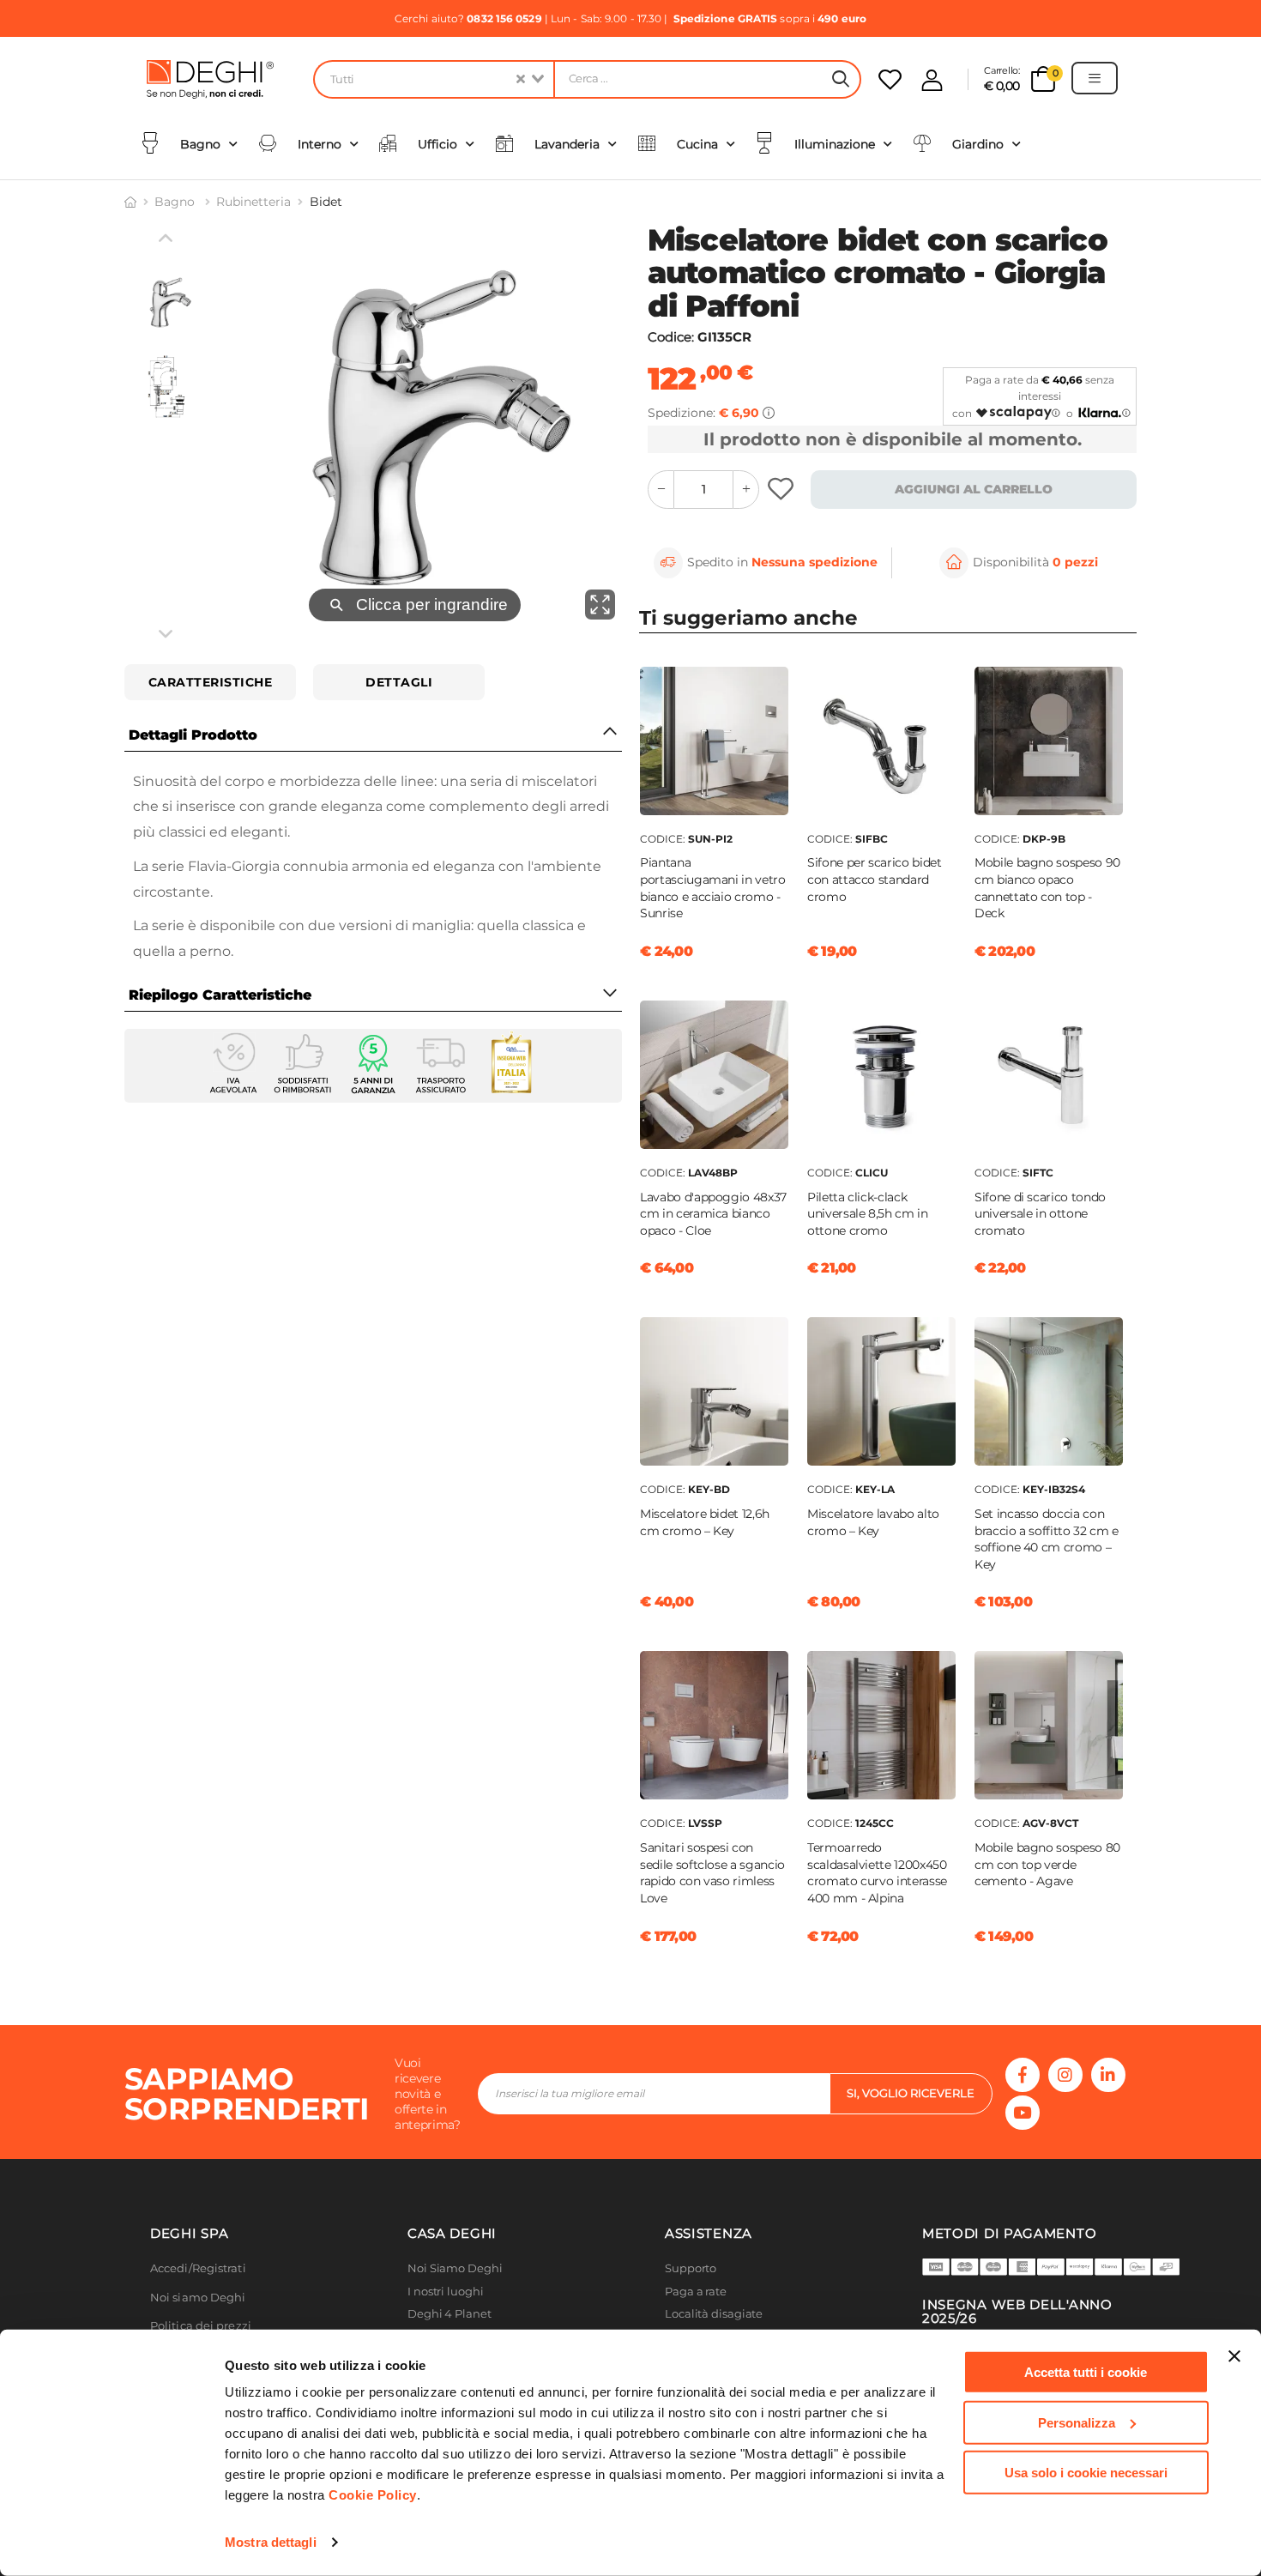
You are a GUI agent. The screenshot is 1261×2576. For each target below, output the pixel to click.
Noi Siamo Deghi (455, 2268)
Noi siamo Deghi (198, 2298)
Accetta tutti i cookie (1086, 2372)
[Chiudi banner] (1234, 2356)
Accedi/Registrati (198, 2268)
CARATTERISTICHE (211, 682)
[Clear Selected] (521, 79)
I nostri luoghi (446, 2292)
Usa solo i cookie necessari (1086, 2473)
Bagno (176, 202)
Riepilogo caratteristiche (220, 995)
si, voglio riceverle (911, 2093)
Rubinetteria (253, 202)
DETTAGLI (399, 682)
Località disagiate (714, 2314)
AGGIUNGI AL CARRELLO (974, 489)
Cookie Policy (373, 2495)
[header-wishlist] (890, 79)
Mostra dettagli (271, 2542)
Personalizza (1077, 2422)
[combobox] (433, 79)
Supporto (691, 2268)
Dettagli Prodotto (193, 735)
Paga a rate (696, 2292)
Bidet (326, 202)
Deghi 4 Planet (449, 2314)
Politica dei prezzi (201, 2326)
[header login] (932, 80)
